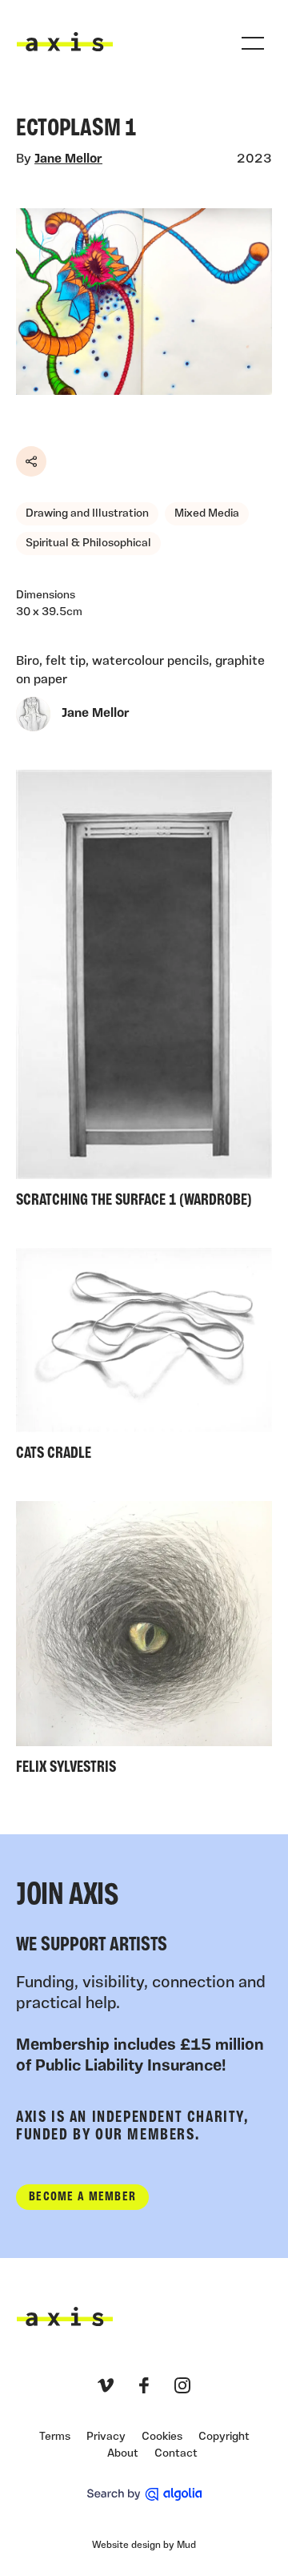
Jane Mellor (68, 159)
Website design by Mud (144, 2546)
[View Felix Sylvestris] (144, 1642)
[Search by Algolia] (144, 2494)
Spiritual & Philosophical (88, 543)
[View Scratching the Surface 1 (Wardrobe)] (144, 993)
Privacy (106, 2437)
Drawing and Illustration (87, 514)
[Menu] (253, 43)
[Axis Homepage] (65, 42)
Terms (55, 2437)
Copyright (224, 2437)
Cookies (162, 2437)
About (123, 2454)
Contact (176, 2454)
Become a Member (82, 2197)
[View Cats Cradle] (144, 1358)
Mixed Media (207, 514)
